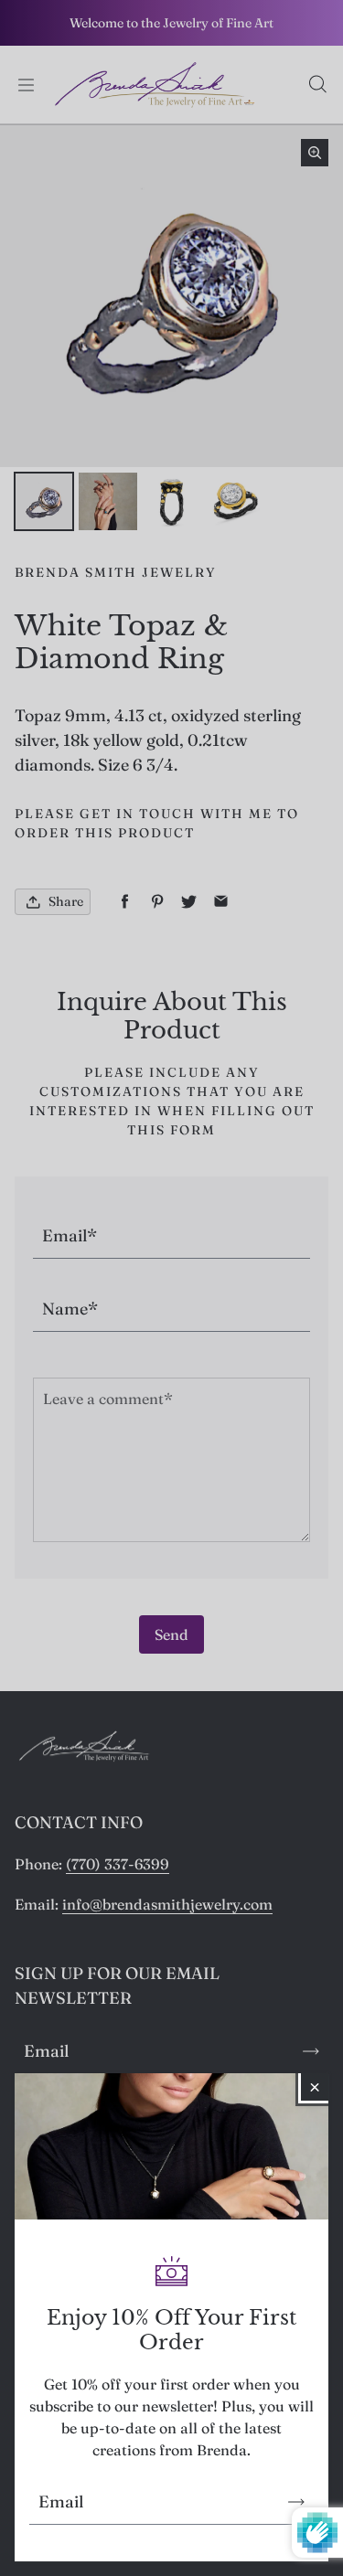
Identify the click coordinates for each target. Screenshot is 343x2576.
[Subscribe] (296, 2502)
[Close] (315, 2087)
